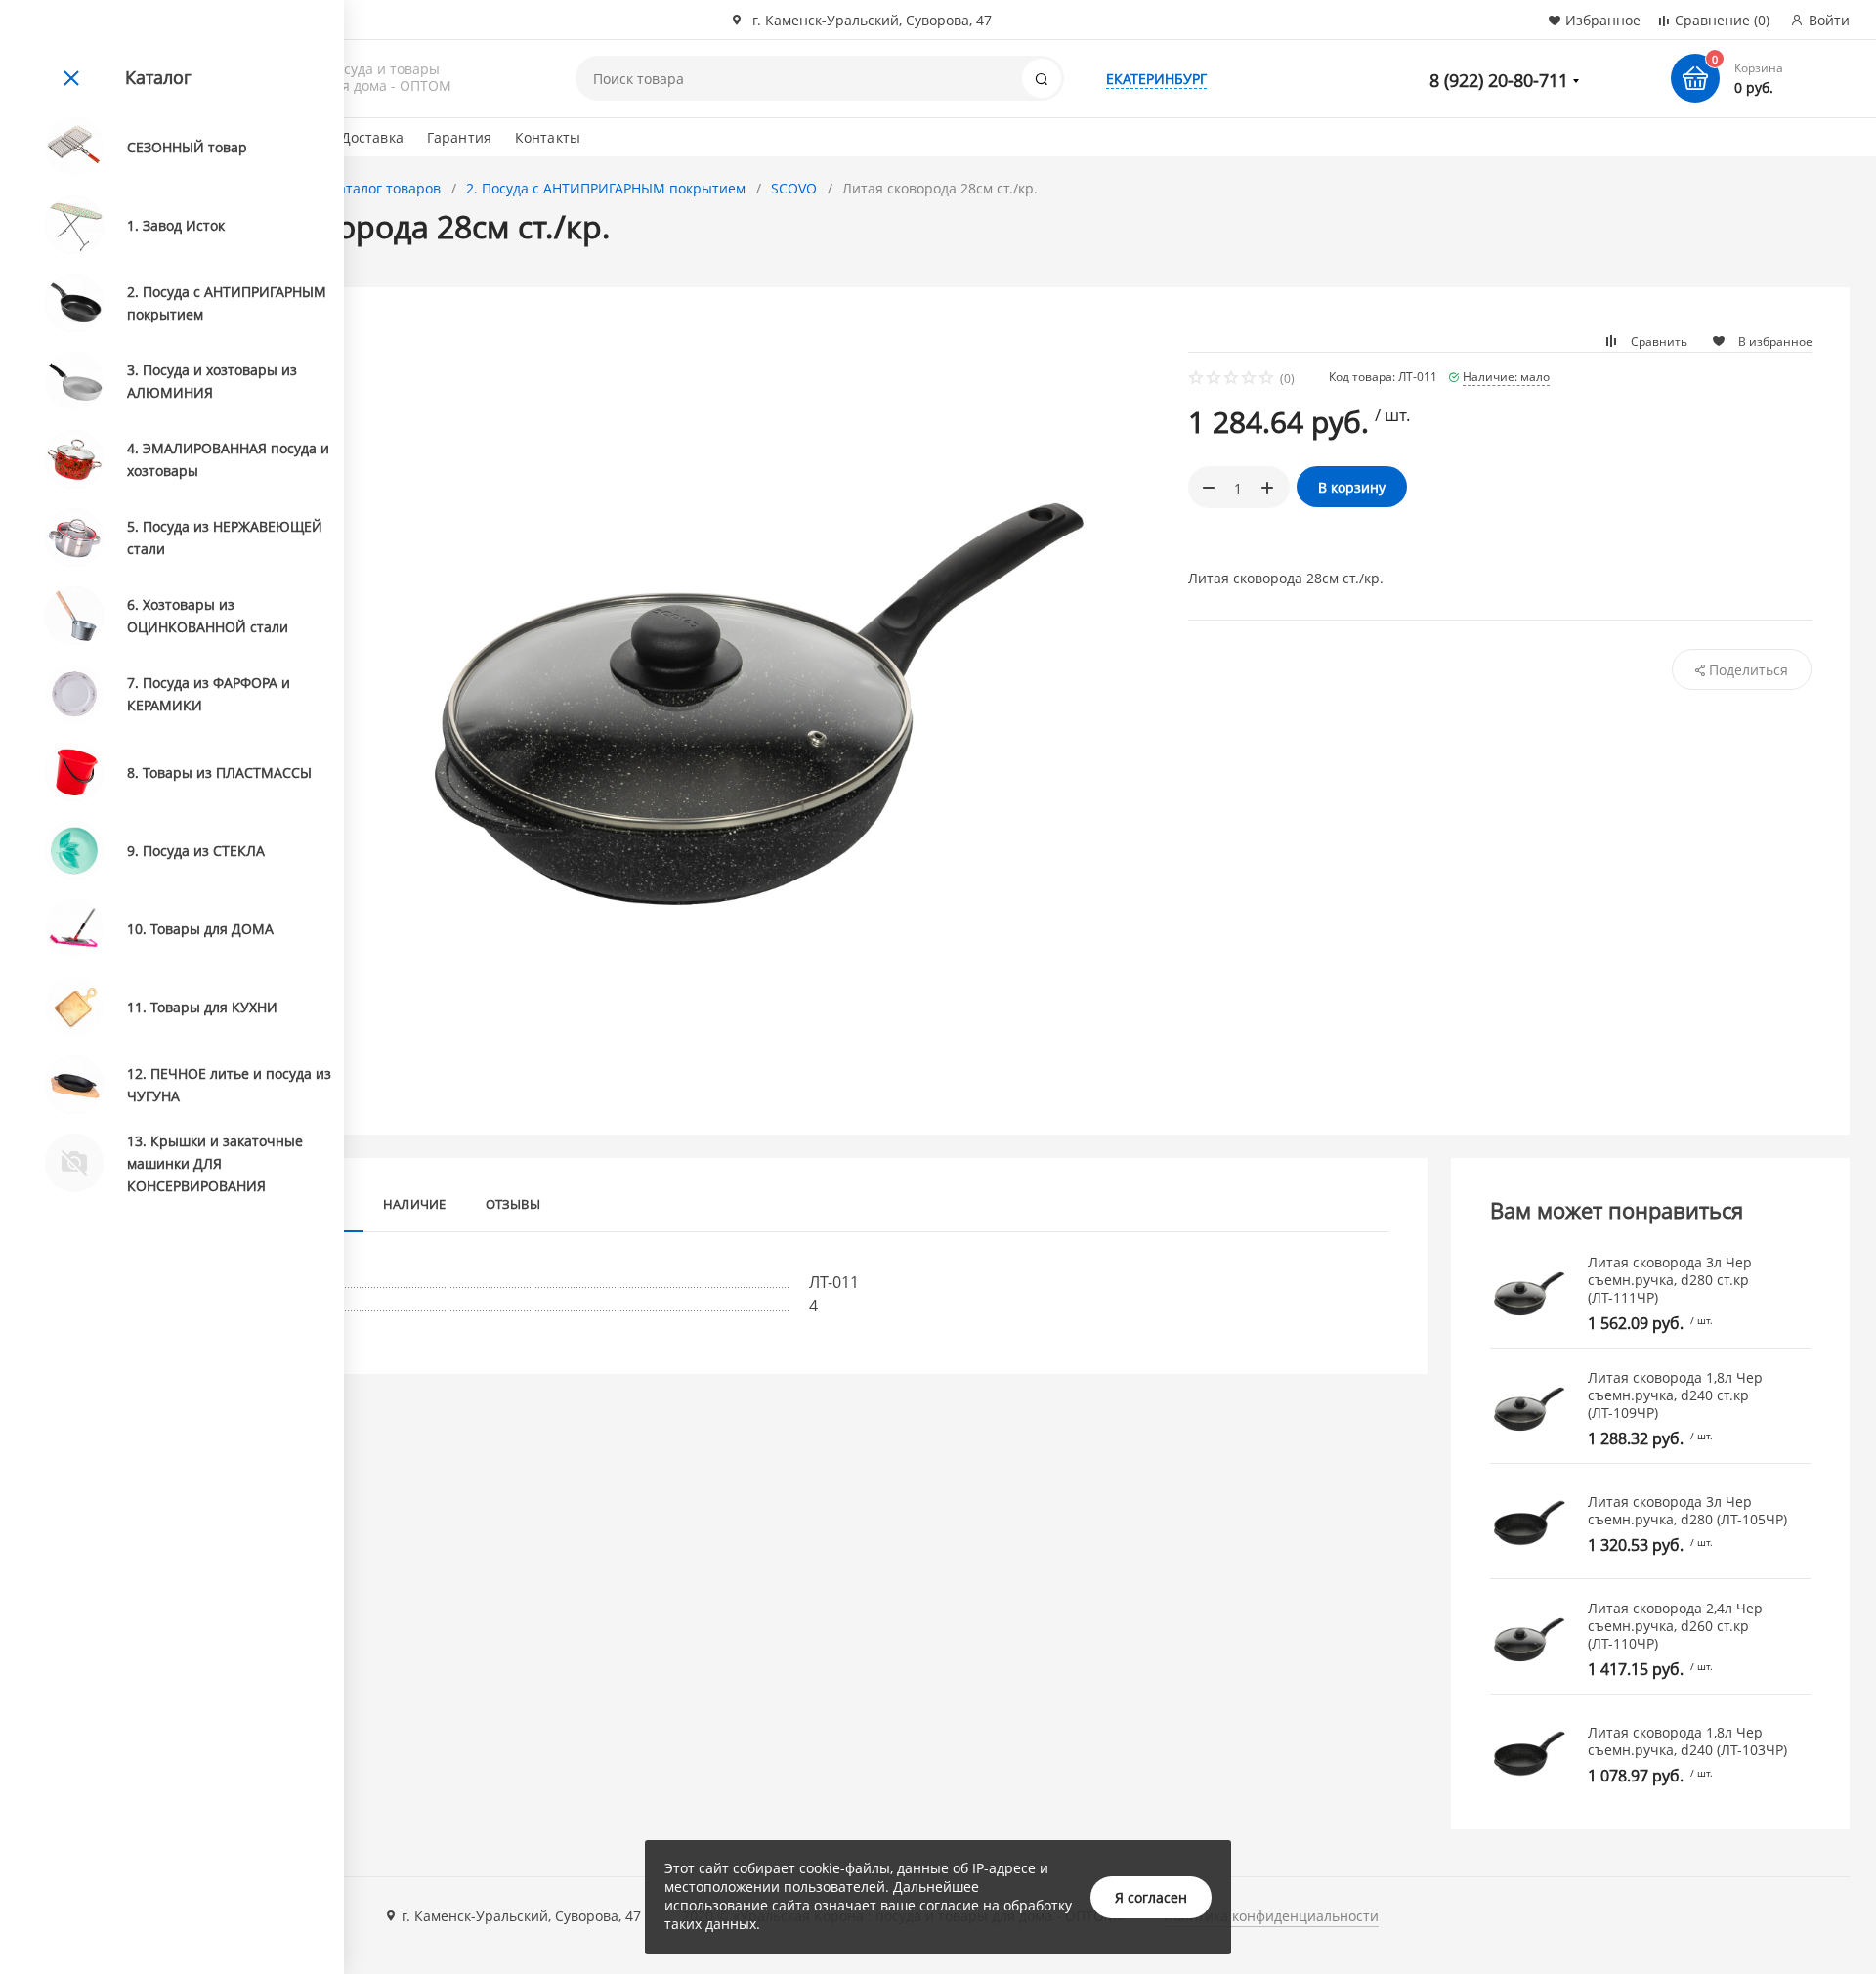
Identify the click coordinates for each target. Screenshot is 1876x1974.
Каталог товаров (385, 188)
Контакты (548, 137)
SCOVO (794, 188)
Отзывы (513, 1204)
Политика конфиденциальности (1271, 1916)
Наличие (415, 1204)
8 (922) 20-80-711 (1499, 80)
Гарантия (459, 137)
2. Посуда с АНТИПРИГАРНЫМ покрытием (606, 188)
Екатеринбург (1156, 79)
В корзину (1352, 487)
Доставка (372, 137)
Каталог (158, 77)
